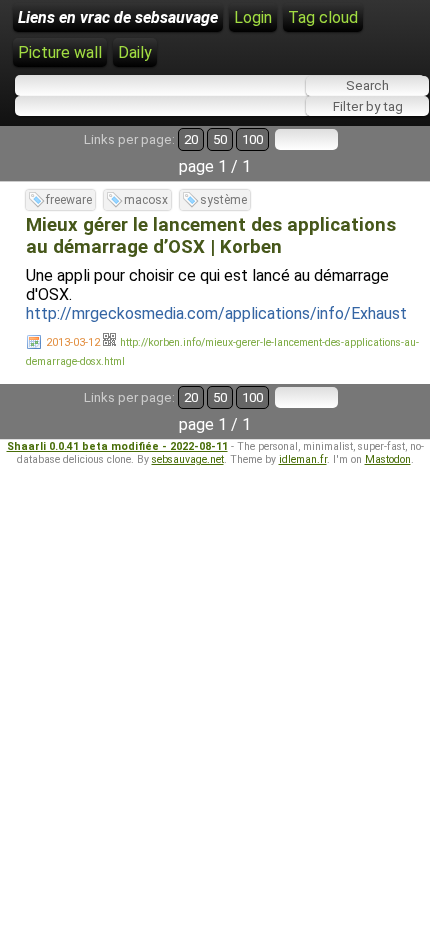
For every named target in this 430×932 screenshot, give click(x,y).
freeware (69, 200)
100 (252, 139)
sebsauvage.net (188, 459)
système (223, 200)
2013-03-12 (73, 342)
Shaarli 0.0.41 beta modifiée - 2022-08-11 (117, 446)
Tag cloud (323, 17)
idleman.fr (303, 459)
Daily (135, 52)
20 (191, 139)
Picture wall (60, 52)
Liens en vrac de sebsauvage (118, 17)
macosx (146, 200)
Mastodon (388, 459)
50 (220, 139)
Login (253, 17)
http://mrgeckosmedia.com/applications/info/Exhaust (216, 313)
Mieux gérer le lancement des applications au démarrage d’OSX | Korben (211, 236)
